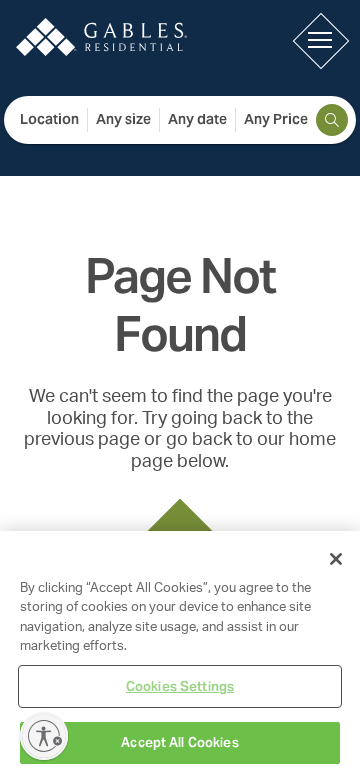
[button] (320, 40)
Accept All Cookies (179, 742)
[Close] (336, 559)
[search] (332, 120)
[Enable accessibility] (44, 736)
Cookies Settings (180, 686)
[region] (180, 655)
